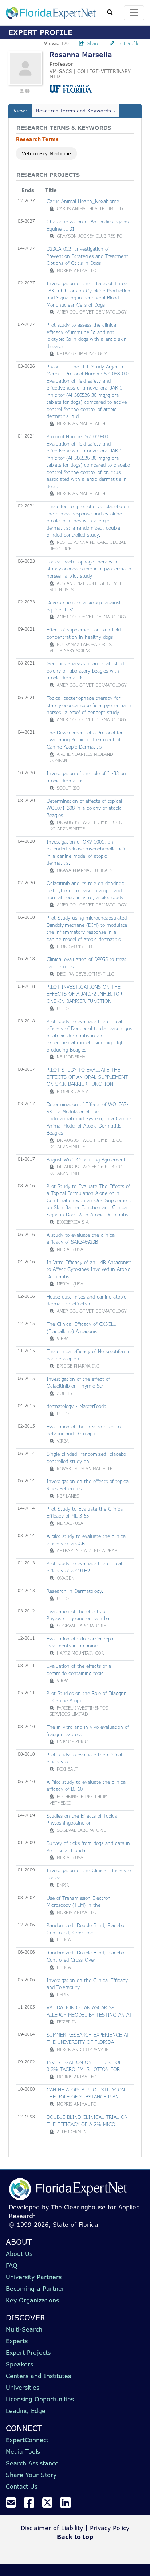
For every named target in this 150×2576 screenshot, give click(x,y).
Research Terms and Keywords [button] (74, 111)
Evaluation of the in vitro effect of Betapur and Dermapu (84, 1430)
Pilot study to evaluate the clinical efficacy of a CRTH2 (84, 1567)
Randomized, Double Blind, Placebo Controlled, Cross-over (85, 1929)
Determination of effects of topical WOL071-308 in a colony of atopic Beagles (84, 808)
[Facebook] (32, 2505)
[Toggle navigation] (134, 13)
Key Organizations (32, 2300)
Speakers (19, 2364)
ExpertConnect (27, 2440)
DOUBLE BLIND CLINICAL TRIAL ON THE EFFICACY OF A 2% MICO (87, 2121)
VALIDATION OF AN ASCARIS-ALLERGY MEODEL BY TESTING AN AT (89, 2011)
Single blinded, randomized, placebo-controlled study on (87, 1458)
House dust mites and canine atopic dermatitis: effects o (86, 1300)
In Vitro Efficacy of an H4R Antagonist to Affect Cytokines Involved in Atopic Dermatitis (89, 1269)
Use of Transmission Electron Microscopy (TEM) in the (79, 1902)
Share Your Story (31, 2475)
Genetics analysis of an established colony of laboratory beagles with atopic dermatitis (85, 671)
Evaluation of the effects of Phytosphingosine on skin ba (78, 1615)
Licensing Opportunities (40, 2399)
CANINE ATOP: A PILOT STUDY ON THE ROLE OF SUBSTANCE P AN (86, 2093)
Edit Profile (129, 43)
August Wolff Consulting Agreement (86, 1160)
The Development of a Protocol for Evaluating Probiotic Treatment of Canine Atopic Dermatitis (85, 740)
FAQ (12, 2265)
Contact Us (22, 2487)
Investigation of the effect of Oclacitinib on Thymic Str (78, 1383)
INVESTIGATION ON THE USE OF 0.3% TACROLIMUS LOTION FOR (84, 2066)
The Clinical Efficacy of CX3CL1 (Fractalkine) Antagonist (81, 1328)
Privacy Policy (110, 2528)
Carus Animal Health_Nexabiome (83, 201)
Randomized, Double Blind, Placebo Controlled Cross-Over (85, 1956)
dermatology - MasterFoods (76, 1406)
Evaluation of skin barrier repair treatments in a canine (81, 1642)
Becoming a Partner (35, 2289)
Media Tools (23, 2452)
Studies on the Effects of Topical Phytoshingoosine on (82, 1819)
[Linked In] (68, 2505)
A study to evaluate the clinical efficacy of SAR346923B (81, 1239)
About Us (19, 2254)
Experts (17, 2341)
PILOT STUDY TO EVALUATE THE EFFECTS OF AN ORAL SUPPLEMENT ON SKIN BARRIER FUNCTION (87, 1077)
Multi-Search (24, 2329)
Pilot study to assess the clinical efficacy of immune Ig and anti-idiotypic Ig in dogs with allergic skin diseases (87, 336)
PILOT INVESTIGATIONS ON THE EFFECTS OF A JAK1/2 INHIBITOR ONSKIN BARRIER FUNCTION (84, 994)
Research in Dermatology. (75, 1591)
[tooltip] (52, 209)
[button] (22, 90)
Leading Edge (26, 2411)
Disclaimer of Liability (52, 2528)
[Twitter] (50, 2505)
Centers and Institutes (38, 2376)
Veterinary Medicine (46, 153)
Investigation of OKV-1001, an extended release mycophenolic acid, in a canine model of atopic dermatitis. (87, 852)
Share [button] (93, 43)
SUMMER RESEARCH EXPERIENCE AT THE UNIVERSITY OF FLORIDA (88, 2038)
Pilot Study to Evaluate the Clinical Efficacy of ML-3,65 (85, 1512)
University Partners (34, 2277)
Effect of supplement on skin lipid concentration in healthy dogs (84, 633)
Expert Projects (28, 2353)
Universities (23, 2388)
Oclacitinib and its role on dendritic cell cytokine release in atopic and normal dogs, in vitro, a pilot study (85, 890)
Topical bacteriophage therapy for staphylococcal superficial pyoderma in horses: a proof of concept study (89, 705)
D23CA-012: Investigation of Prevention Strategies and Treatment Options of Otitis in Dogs (87, 256)
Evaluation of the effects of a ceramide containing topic (79, 1670)
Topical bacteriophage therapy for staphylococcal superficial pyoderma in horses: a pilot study (89, 569)
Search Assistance (32, 2463)
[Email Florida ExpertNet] (14, 2505)
